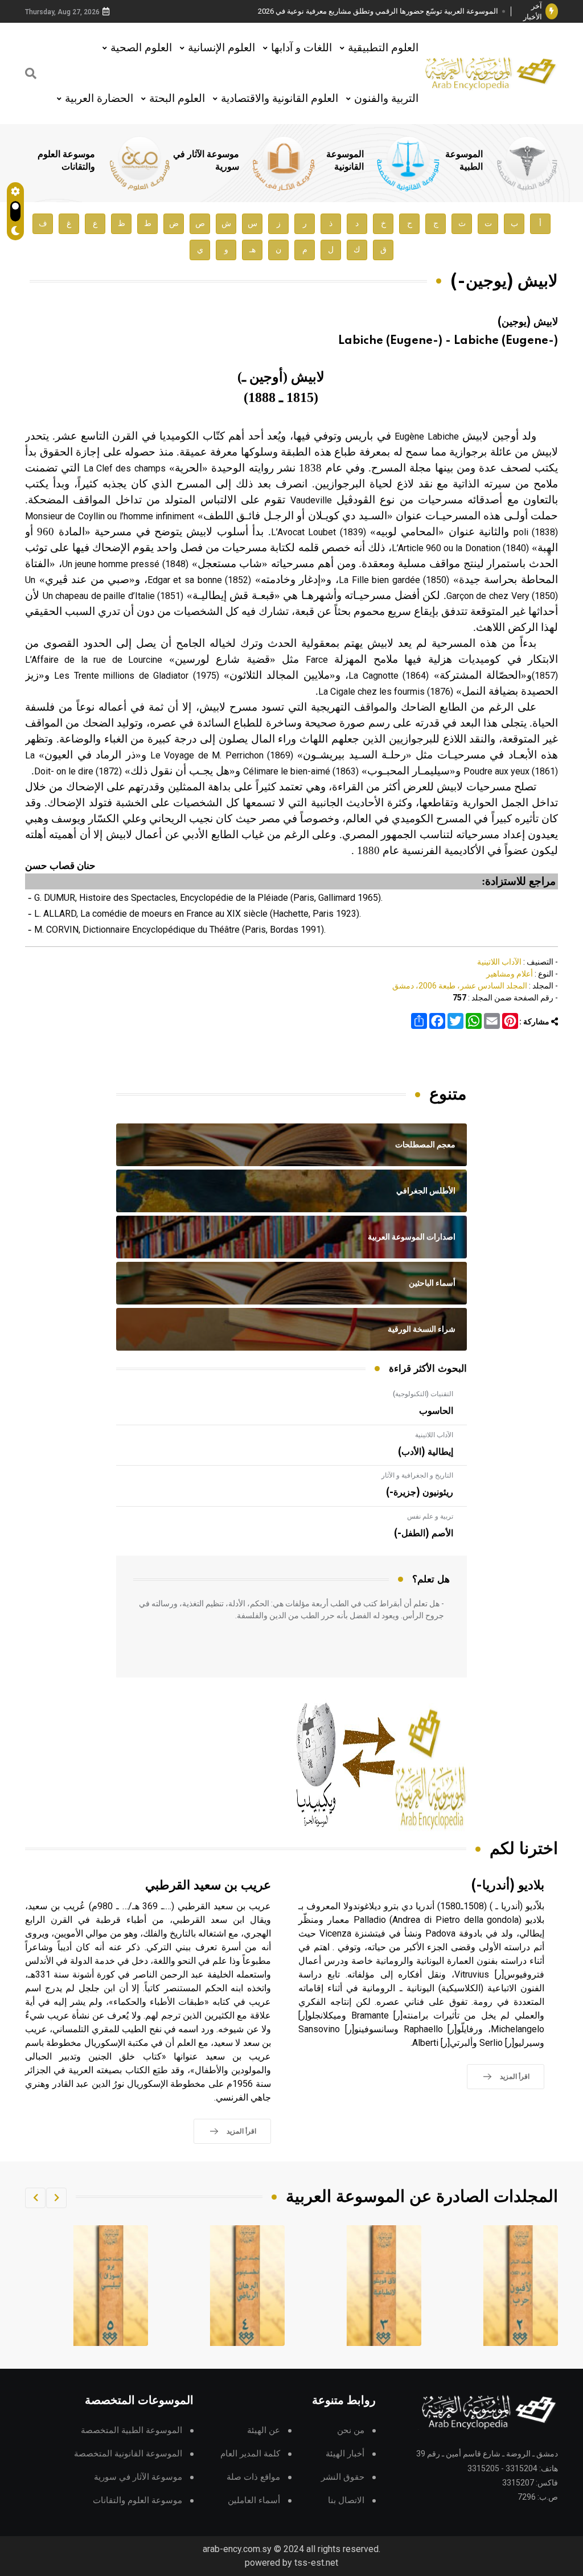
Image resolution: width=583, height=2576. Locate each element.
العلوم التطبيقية (383, 48)
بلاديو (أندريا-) (508, 1886)
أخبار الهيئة (345, 2454)
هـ (253, 250)
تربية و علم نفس (430, 1516)
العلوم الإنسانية (221, 48)
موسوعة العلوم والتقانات (137, 2501)
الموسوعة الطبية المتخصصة (132, 2431)
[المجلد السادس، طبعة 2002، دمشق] (111, 2286)
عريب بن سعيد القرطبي (208, 1886)
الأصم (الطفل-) (424, 1533)
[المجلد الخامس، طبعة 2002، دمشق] (248, 2286)
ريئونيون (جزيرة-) (420, 1492)
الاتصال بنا (346, 2501)
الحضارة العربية (99, 98)
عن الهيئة (264, 2431)
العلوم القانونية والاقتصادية (280, 98)
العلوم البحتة (177, 98)
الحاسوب (436, 1411)
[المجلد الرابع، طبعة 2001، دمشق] (384, 2286)
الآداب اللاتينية (499, 962)
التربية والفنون (386, 98)
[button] (56, 2198)
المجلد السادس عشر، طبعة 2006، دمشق (460, 986)
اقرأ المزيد (515, 2077)
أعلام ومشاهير (510, 974)
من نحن (351, 2431)
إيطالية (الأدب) (426, 1452)
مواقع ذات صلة (253, 2477)
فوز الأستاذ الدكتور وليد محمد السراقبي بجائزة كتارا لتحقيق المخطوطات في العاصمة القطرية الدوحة (382, 12)
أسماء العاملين (254, 2501)
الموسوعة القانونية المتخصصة (128, 2454)
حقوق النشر (343, 2477)
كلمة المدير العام (250, 2454)
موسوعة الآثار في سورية (138, 2477)
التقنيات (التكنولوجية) (423, 1394)
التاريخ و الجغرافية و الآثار (417, 1475)
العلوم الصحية (141, 48)
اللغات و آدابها (301, 48)
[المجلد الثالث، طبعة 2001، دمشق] (521, 2286)
